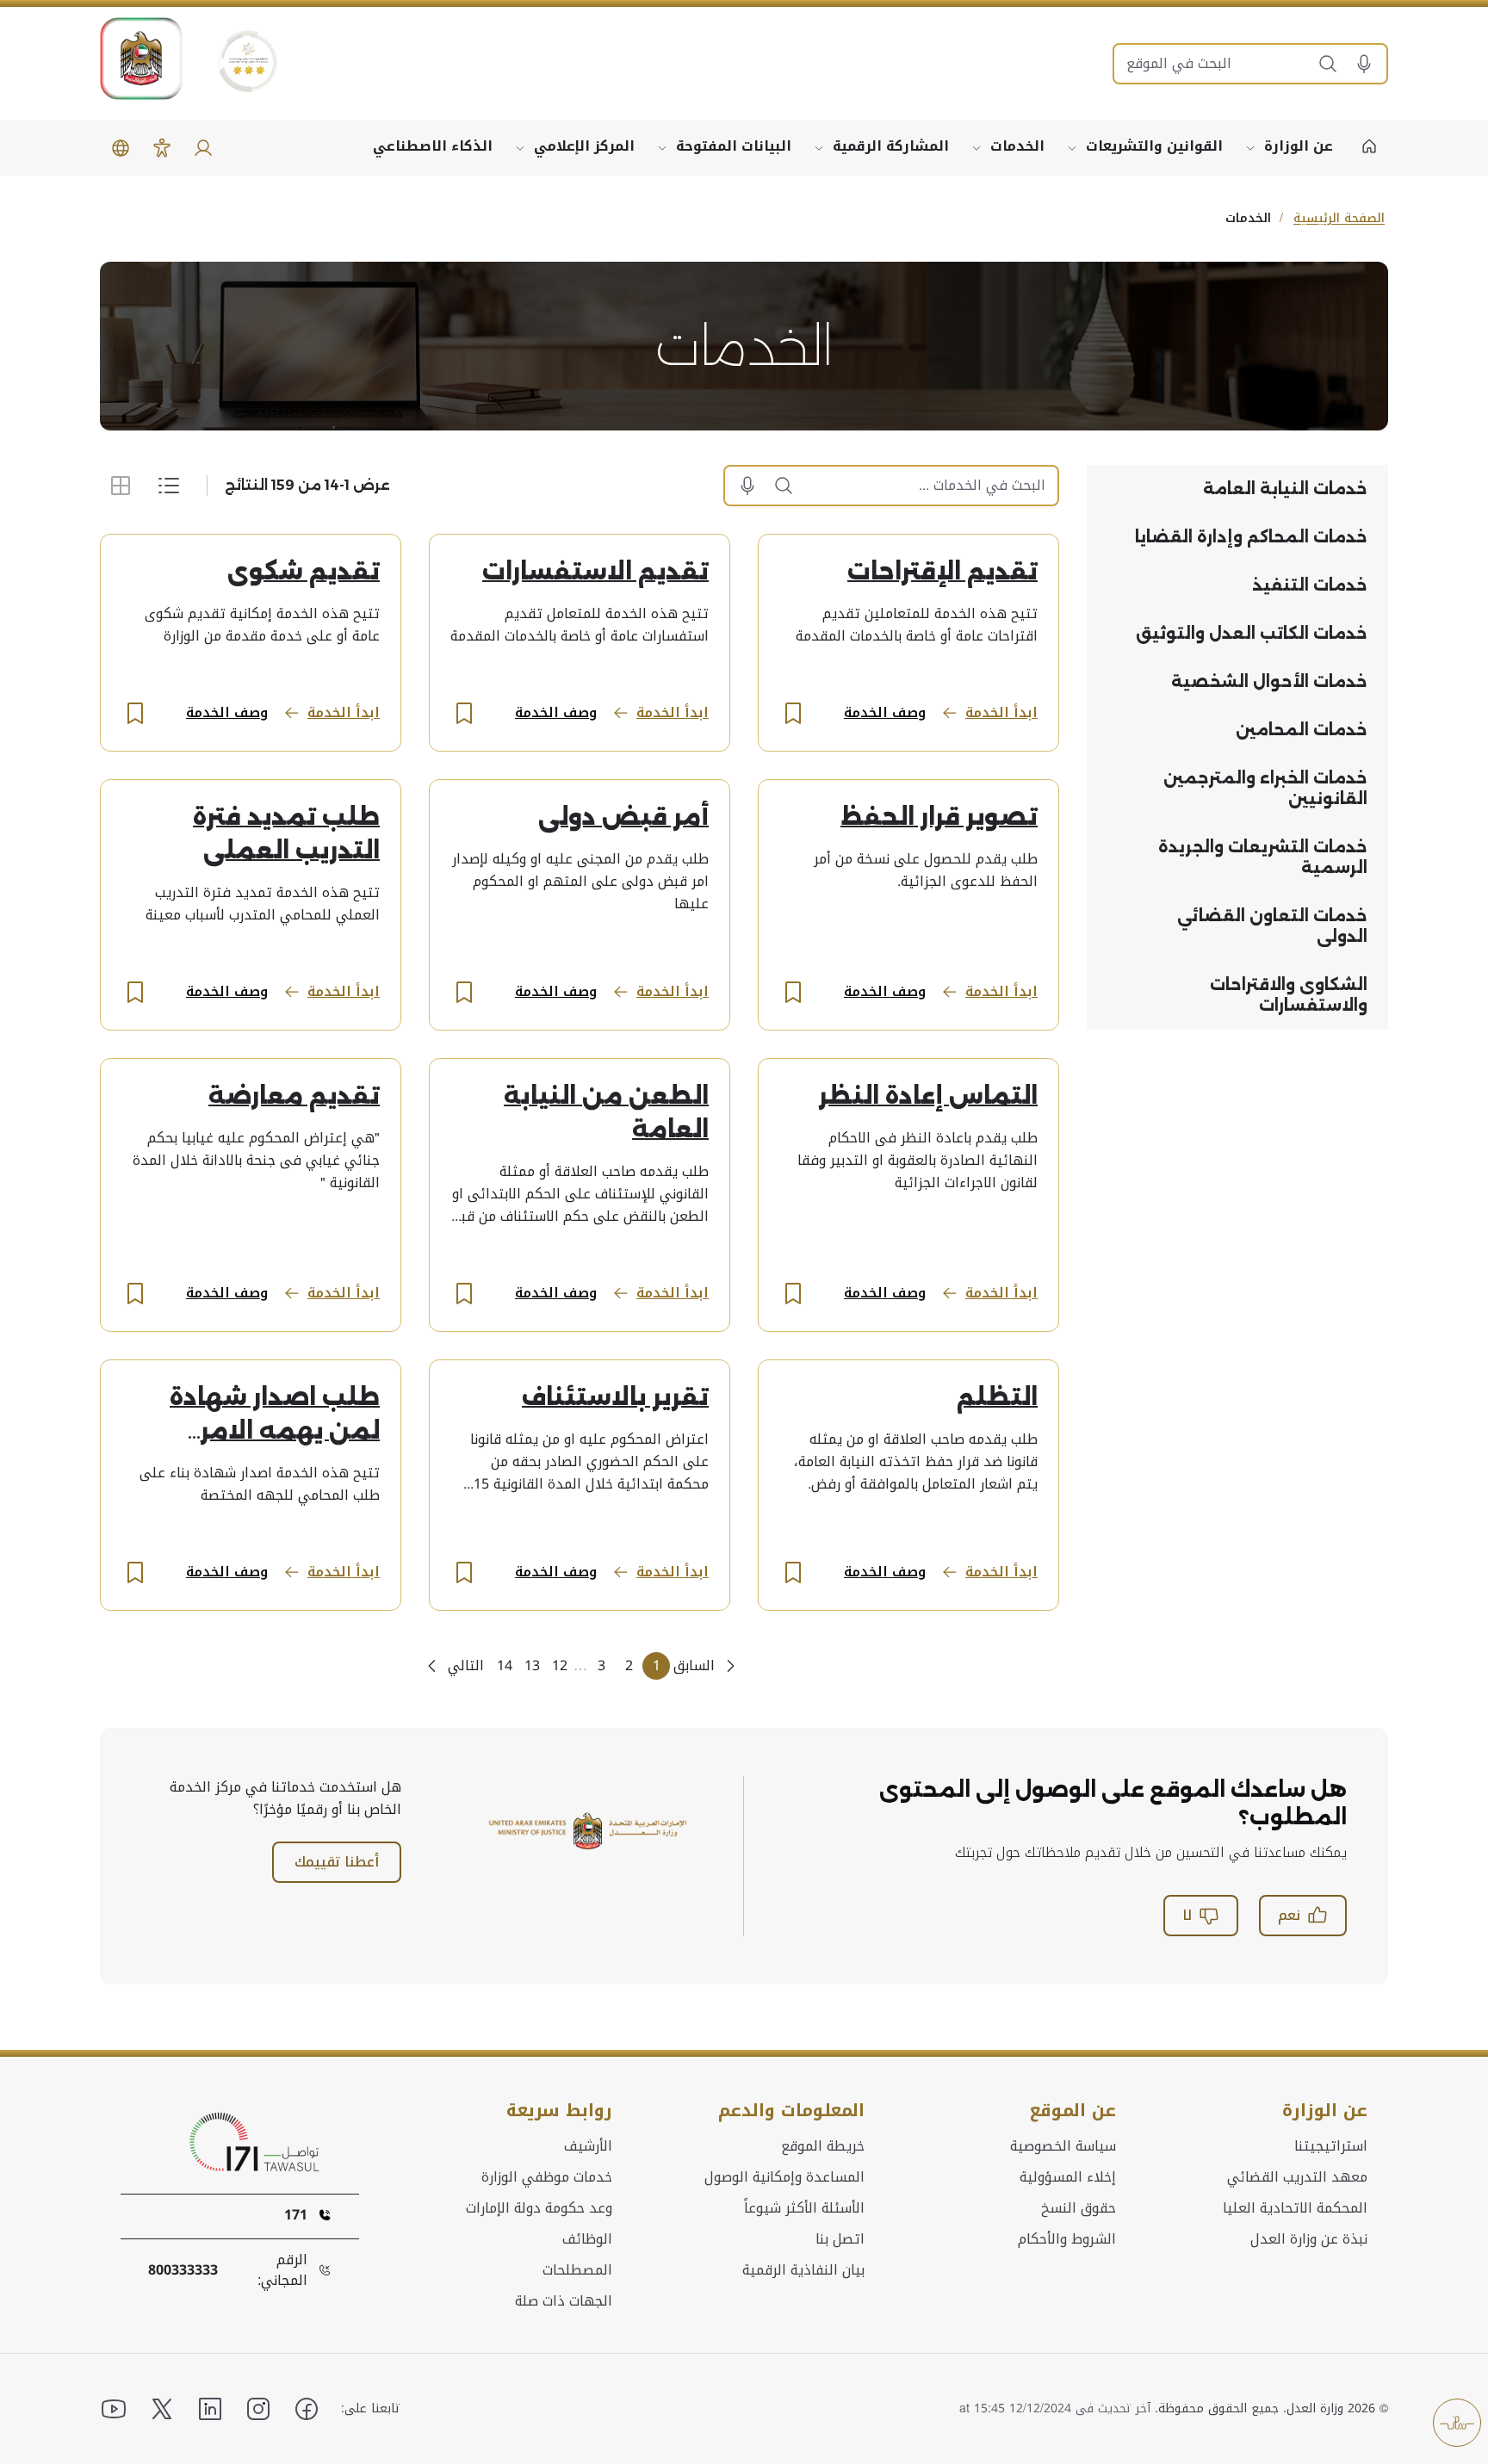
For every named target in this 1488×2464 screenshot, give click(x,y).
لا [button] (1187, 1915)
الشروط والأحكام (1067, 2239)
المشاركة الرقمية (891, 146)
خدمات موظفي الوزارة (547, 2177)
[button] (1370, 64)
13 (532, 1665)
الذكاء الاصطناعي (433, 146)
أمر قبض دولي (623, 817)
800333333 (183, 2270)
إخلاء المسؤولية (1068, 2177)
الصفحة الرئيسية (1339, 218)
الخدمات (1017, 146)
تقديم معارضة (294, 1096)
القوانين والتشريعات (1154, 146)
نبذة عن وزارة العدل (1309, 2239)
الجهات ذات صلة (564, 2301)
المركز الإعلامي (584, 146)
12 (560, 1665)
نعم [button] (1289, 1915)
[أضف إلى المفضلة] (793, 713)
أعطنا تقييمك (337, 1862)
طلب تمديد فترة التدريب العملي (286, 834)
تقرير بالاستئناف (615, 1397)
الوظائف (587, 2239)
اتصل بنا (840, 2239)
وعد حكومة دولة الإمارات (539, 2208)
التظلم (997, 1397)
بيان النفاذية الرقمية (803, 2270)
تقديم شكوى (304, 572)
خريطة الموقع (823, 2146)
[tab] (1237, 489)
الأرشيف (588, 2146)
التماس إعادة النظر (928, 1096)
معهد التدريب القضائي (1297, 2177)
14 (505, 1665)
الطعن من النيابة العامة (606, 1113)
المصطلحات (577, 2270)
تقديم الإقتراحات (942, 572)
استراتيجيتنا (1331, 2146)
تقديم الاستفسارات (595, 572)
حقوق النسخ (1079, 2208)
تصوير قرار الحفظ (939, 817)
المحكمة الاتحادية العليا (1295, 2208)
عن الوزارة (1299, 146)
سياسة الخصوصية (1063, 2146)
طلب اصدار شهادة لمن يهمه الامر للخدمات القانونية (274, 1416)
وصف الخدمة (885, 712)
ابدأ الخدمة (1001, 712)
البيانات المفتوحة (734, 146)
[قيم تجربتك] (1457, 2423)
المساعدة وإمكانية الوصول (784, 2177)
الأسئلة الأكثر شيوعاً (804, 2208)
